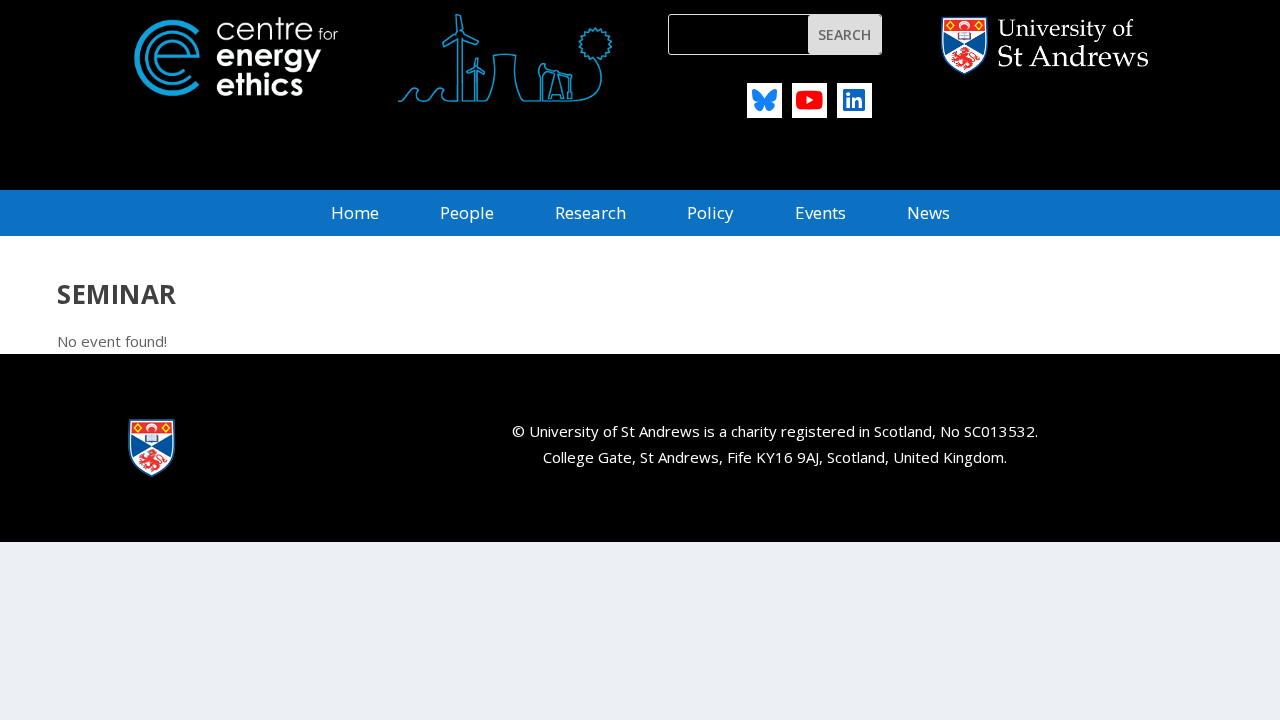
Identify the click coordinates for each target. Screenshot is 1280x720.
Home (355, 215)
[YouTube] (809, 100)
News (928, 215)
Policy (710, 215)
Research (590, 215)
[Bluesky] (764, 100)
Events (820, 215)
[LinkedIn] (854, 100)
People (467, 215)
